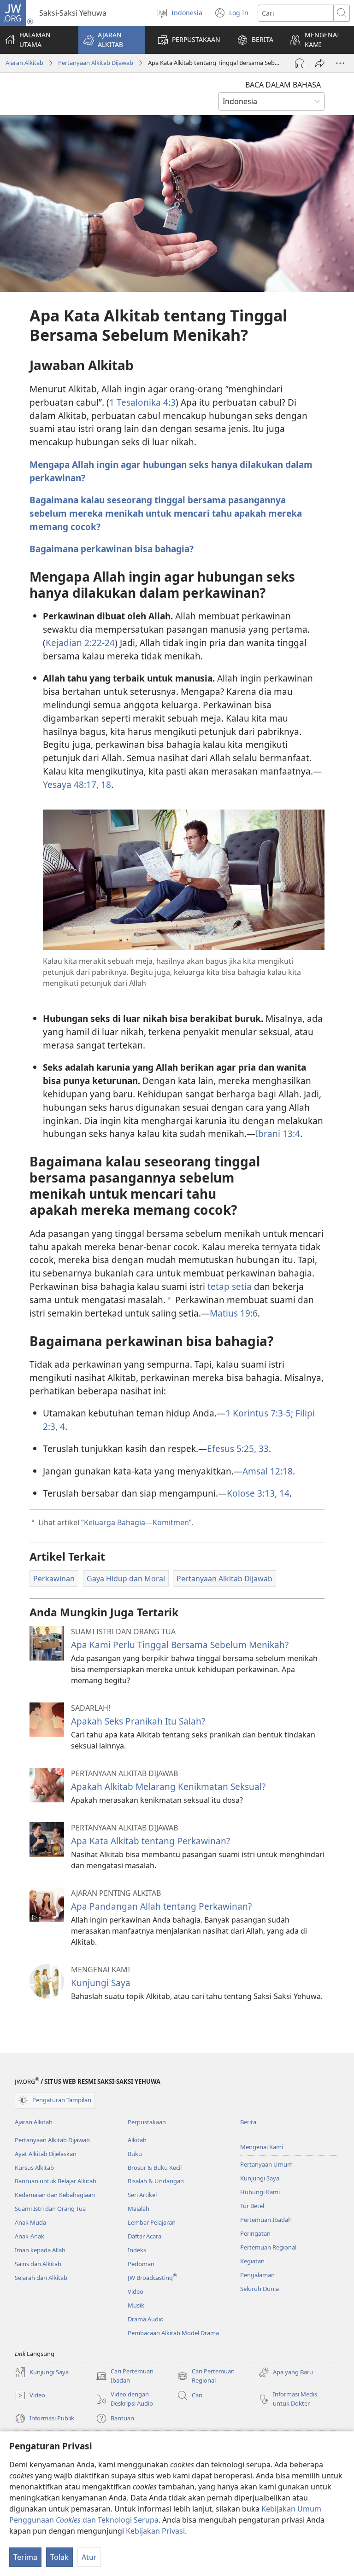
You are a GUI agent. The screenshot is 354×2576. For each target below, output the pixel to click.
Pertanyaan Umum (266, 2164)
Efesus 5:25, (232, 1448)
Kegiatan (252, 2261)
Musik (136, 2305)
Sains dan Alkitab (38, 2264)
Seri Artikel (142, 2195)
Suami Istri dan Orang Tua (50, 2209)
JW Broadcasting (152, 2278)
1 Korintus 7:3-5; (259, 1413)
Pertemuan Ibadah (266, 2220)
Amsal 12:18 (268, 1471)
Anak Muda (30, 2222)
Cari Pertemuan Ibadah (125, 2376)
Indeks (137, 2250)
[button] (112, 40)
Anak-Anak (29, 2236)
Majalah (139, 2209)
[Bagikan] (320, 63)
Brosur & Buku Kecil (155, 2168)
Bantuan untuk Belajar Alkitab (56, 2181)
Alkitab (137, 2140)
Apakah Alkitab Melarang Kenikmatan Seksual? (168, 1786)
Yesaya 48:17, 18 (77, 784)
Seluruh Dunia (260, 2289)
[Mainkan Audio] (300, 63)
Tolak (59, 2557)
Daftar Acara (145, 2236)
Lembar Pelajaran (152, 2222)
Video (136, 2291)
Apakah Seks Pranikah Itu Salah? (138, 1721)
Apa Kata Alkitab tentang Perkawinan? (150, 1841)
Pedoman (141, 2264)
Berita (248, 2122)
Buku (135, 2154)
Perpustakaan (147, 2122)
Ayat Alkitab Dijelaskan (46, 2154)
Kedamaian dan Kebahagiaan (55, 2195)
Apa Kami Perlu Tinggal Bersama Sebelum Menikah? (180, 1645)
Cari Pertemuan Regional (206, 2376)
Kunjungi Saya (101, 1983)
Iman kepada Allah (40, 2250)
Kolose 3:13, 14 (258, 1493)
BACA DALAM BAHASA (283, 85)
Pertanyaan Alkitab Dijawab (96, 63)
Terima (25, 2557)
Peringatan (255, 2233)
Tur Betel (252, 2206)
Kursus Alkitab (34, 2168)
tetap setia (230, 1286)
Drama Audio (146, 2319)
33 (263, 1448)
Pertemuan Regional (268, 2247)
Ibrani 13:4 (278, 1134)
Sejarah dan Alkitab (41, 2278)
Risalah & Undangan (156, 2181)
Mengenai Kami (262, 2147)
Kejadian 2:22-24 (80, 643)
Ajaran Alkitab (24, 63)
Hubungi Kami (260, 2192)
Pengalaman (257, 2275)
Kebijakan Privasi (155, 2531)
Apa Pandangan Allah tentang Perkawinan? (161, 1906)
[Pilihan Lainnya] (340, 63)
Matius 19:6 (234, 1313)
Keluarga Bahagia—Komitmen (136, 1522)
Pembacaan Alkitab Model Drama (173, 2333)
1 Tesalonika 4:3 (142, 402)
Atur (89, 2557)
